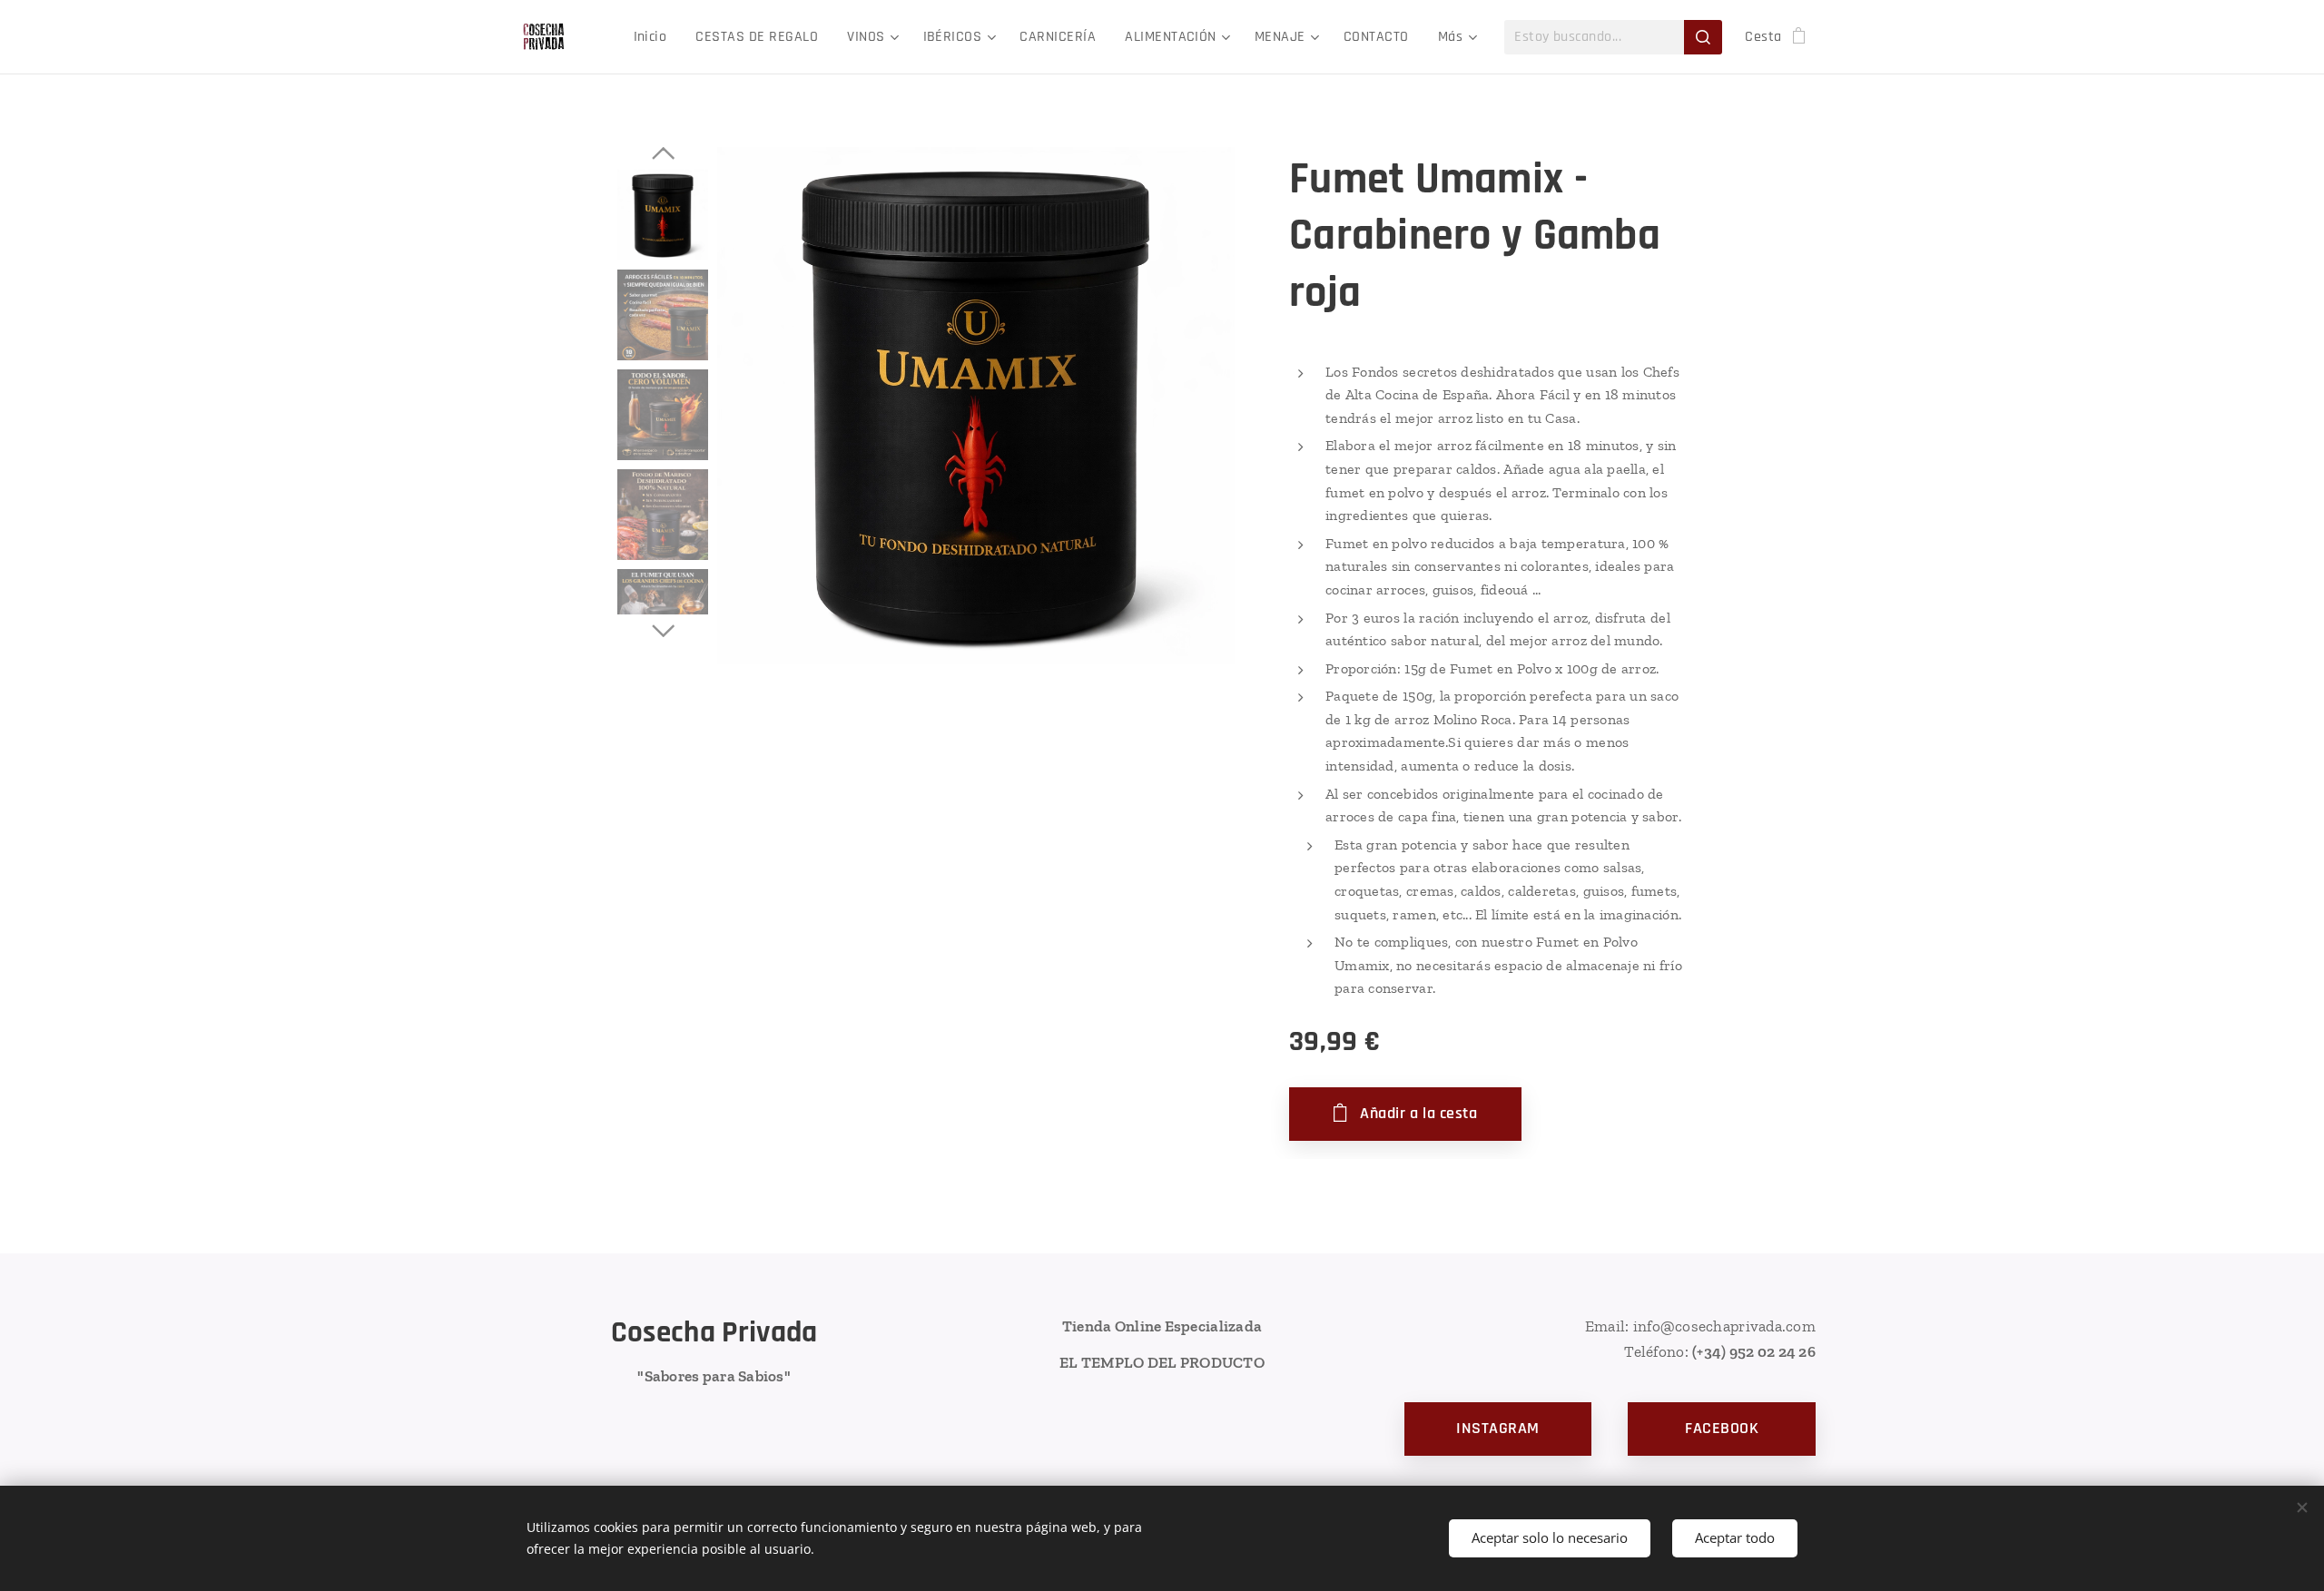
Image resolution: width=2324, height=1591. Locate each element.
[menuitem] (655, 37)
